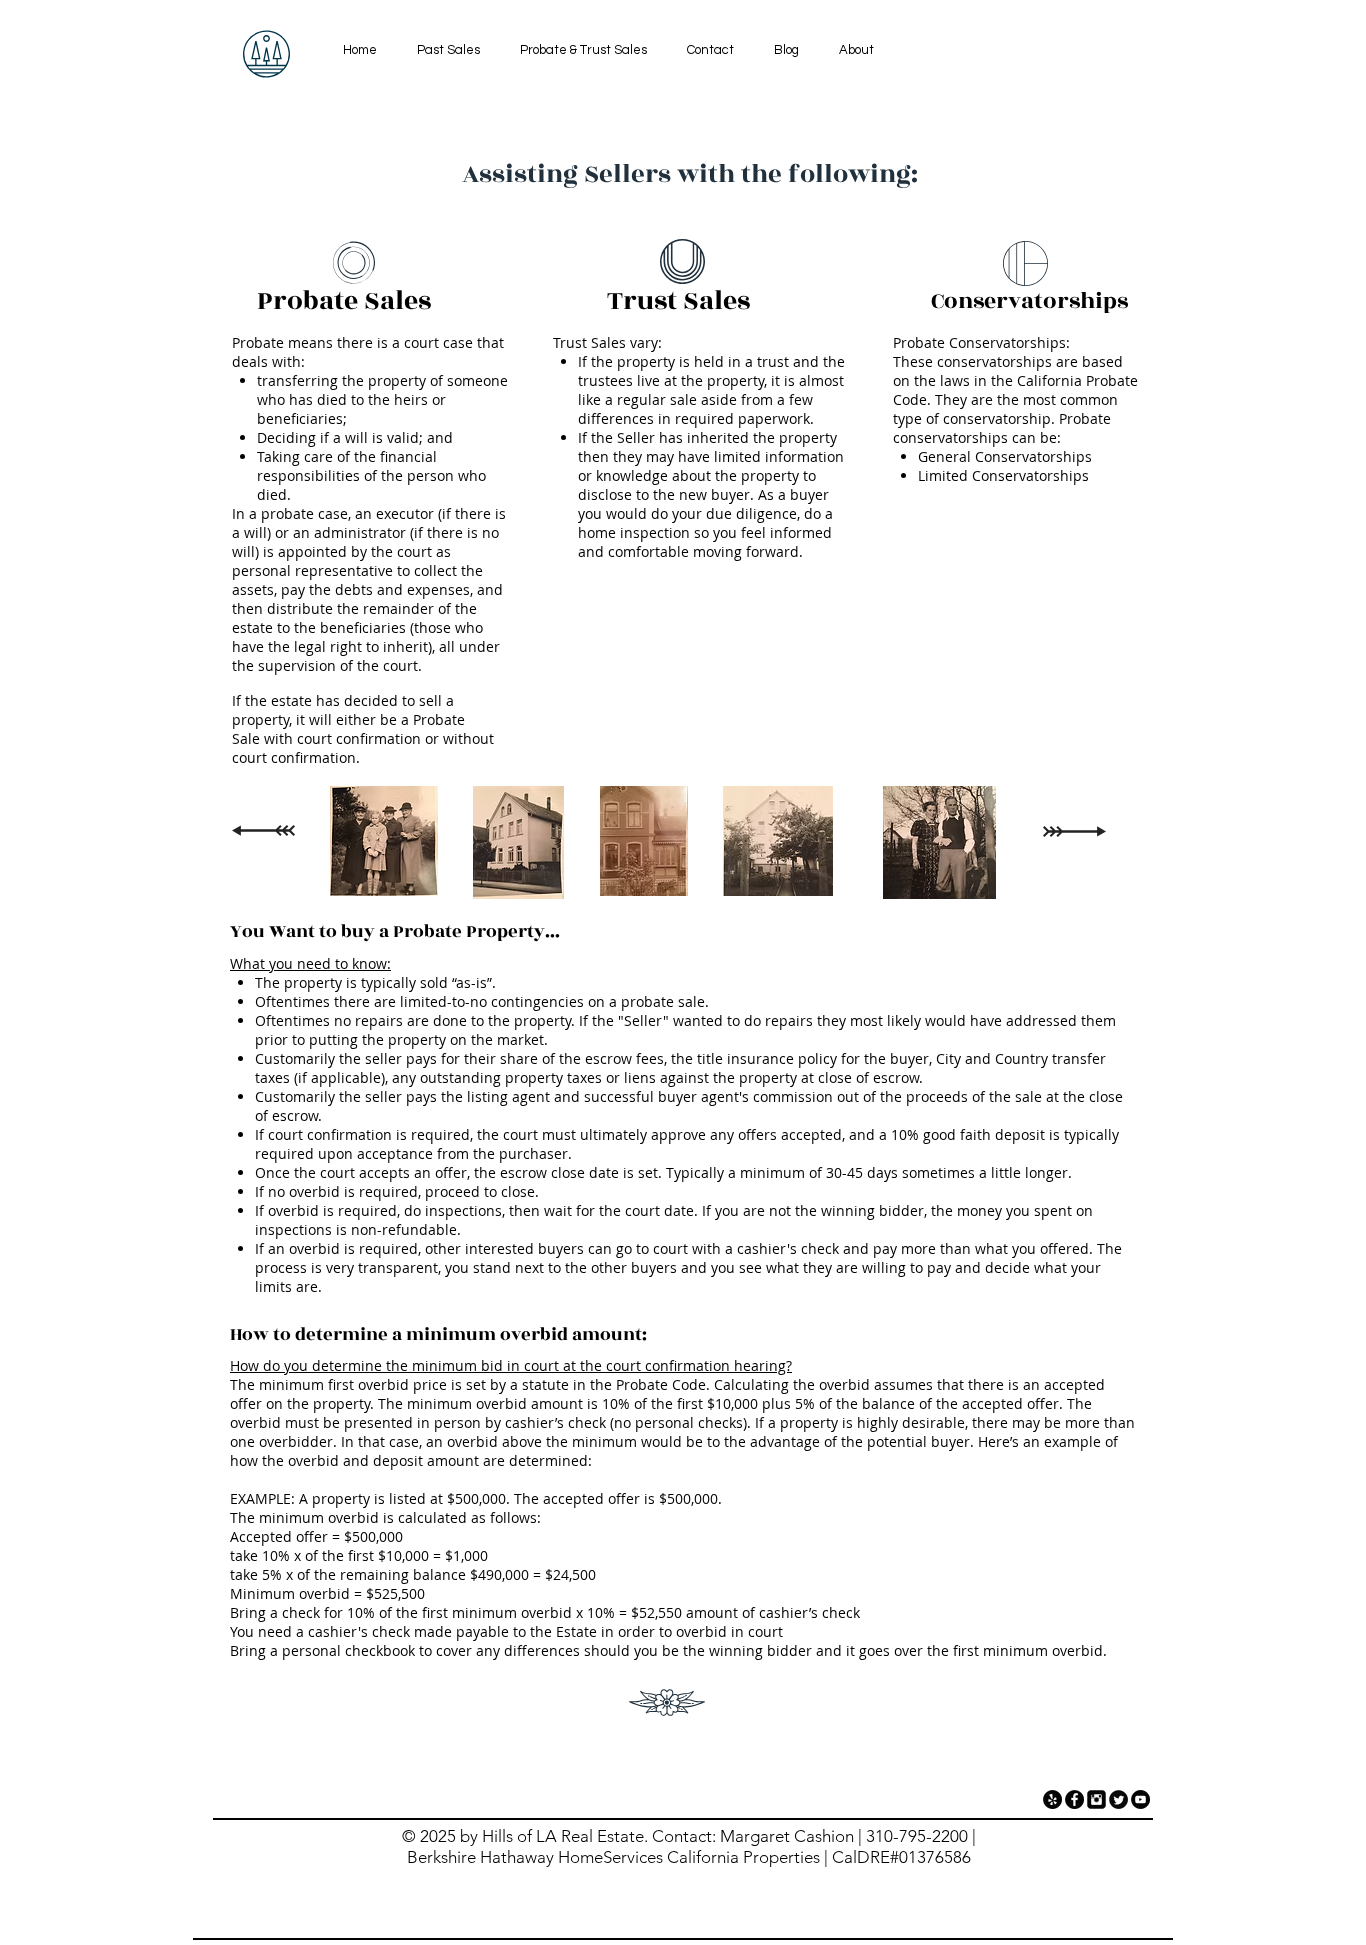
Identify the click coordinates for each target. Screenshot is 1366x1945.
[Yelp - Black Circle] (1052, 1799)
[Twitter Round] (1118, 1799)
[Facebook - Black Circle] (1074, 1799)
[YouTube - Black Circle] (1140, 1799)
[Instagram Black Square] (1096, 1799)
